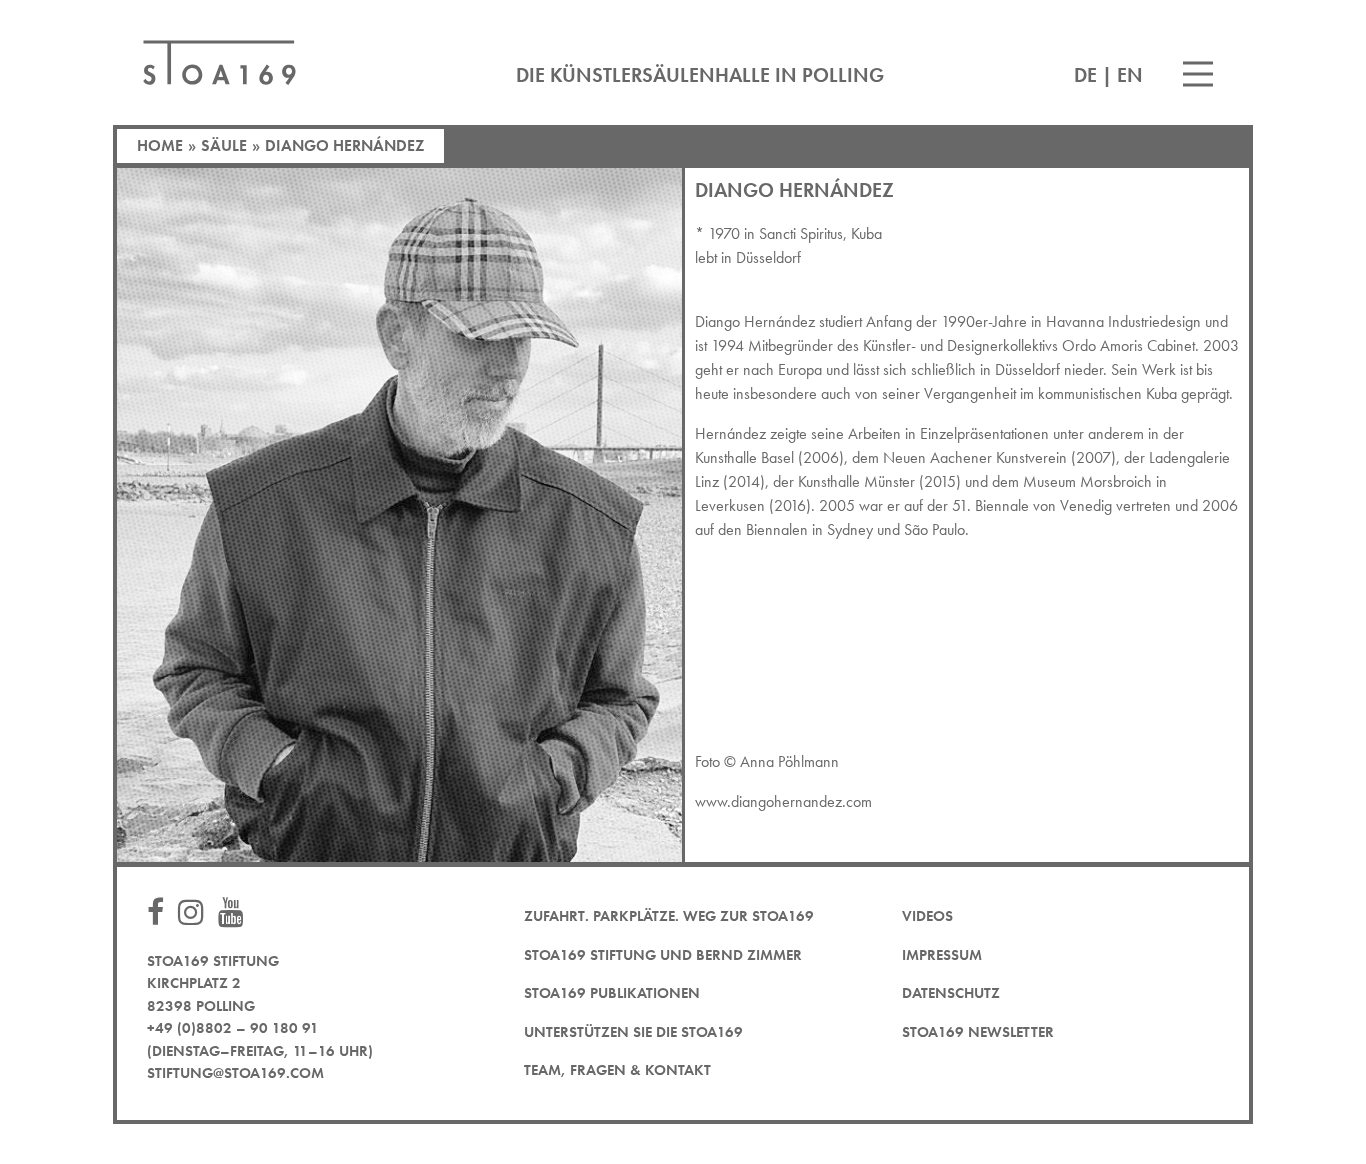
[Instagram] (196, 913)
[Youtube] (236, 913)
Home (160, 145)
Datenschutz (951, 993)
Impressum (942, 955)
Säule (224, 145)
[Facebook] (160, 913)
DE (1085, 75)
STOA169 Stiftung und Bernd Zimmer (663, 955)
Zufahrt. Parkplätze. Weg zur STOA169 (669, 916)
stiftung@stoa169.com (235, 1073)
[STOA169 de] (219, 62)
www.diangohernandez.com (783, 801)
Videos (927, 916)
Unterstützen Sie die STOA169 (633, 1032)
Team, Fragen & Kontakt (617, 1070)
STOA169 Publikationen (612, 993)
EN (1130, 75)
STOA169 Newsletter (978, 1032)
